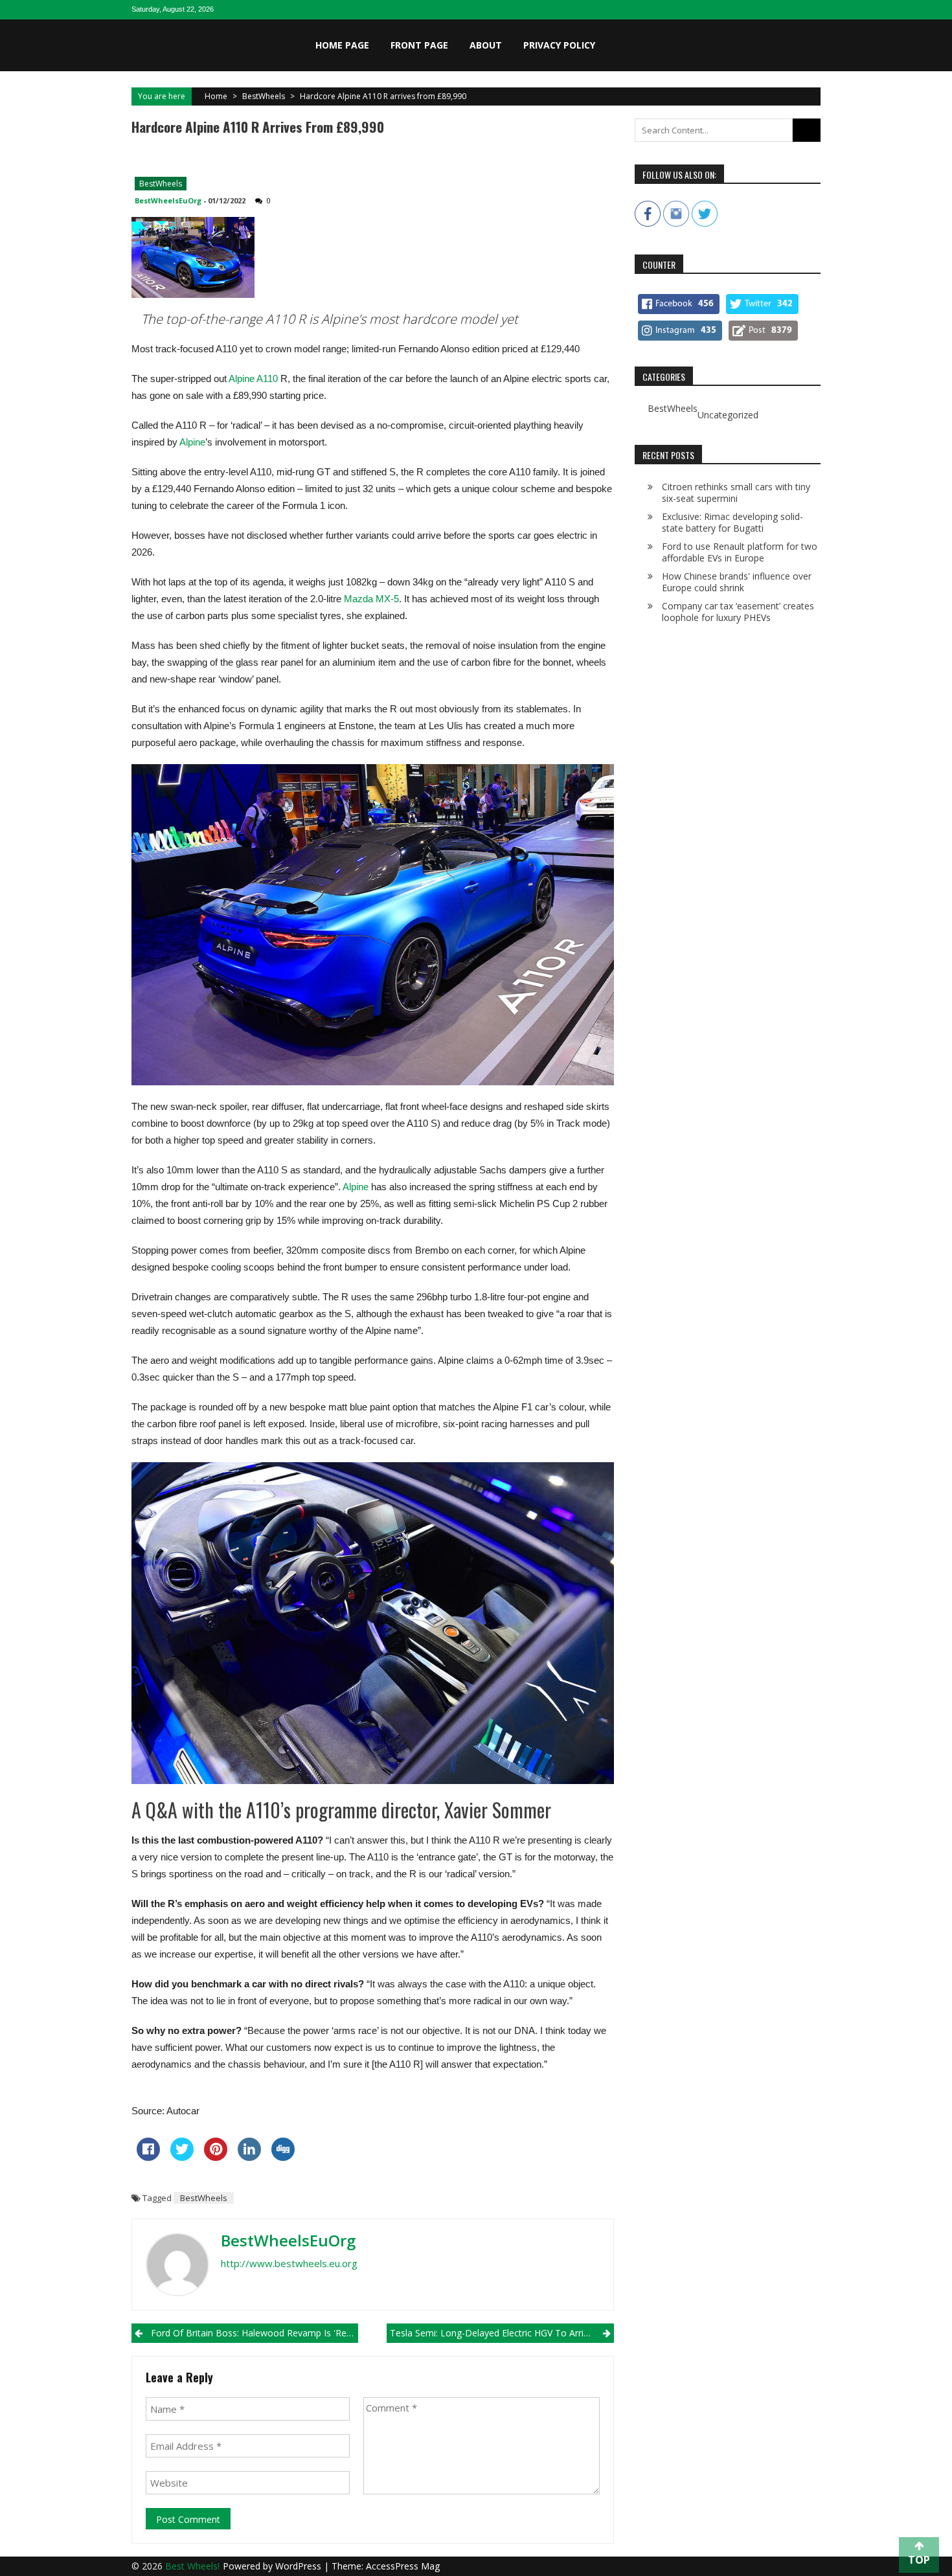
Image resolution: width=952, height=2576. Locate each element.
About (486, 45)
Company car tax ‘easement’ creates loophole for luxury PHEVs (738, 612)
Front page (419, 45)
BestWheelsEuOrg (168, 200)
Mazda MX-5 (371, 599)
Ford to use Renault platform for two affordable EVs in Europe (740, 552)
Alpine (192, 442)
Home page (342, 45)
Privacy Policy (559, 45)
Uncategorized (728, 415)
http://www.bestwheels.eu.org (289, 2263)
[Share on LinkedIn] (249, 2157)
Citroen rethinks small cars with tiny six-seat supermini (736, 492)
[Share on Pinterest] (216, 2157)
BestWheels (264, 96)
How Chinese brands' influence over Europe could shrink (737, 582)
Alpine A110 (253, 378)
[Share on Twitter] (182, 2157)
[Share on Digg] (283, 2157)
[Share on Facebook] (148, 2157)
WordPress (300, 2566)
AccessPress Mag (403, 2566)
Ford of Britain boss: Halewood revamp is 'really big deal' (255, 2333)
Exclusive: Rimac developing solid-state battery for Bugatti (732, 522)
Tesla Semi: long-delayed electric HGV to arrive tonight (502, 2333)
